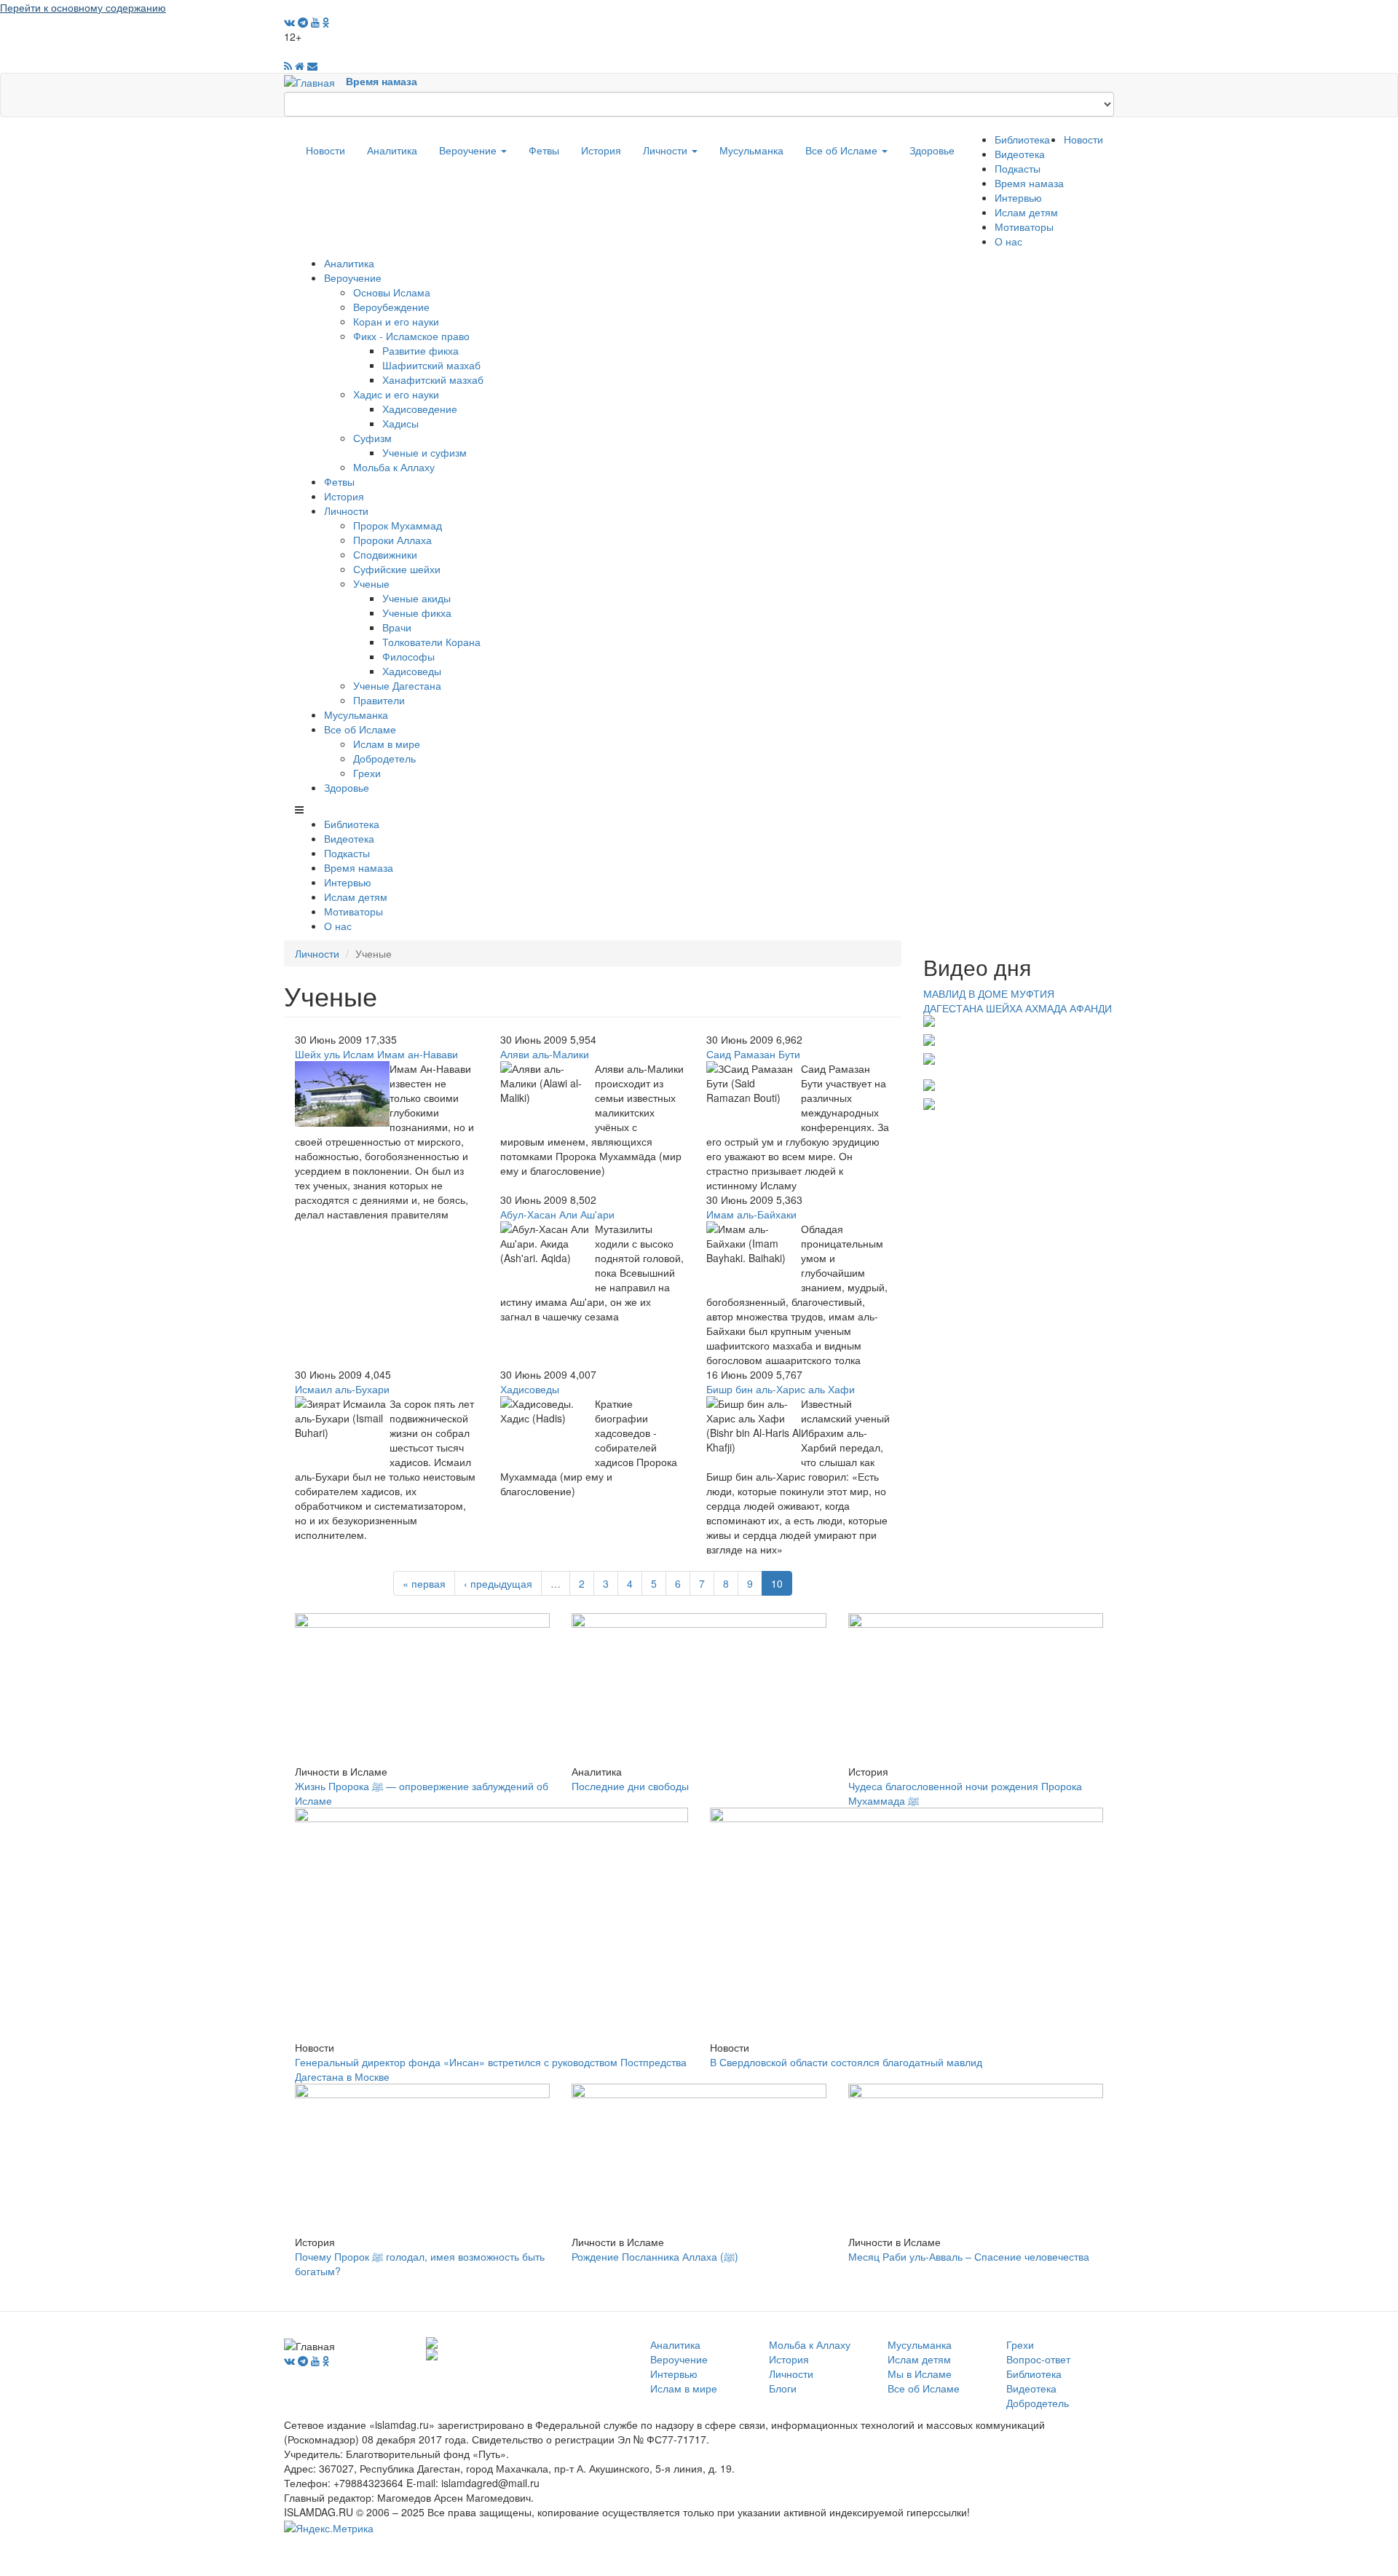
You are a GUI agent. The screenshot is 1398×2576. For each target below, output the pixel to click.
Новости (325, 150)
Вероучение (469, 150)
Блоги (783, 2388)
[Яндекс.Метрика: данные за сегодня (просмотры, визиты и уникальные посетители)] (329, 2528)
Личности (667, 150)
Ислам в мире (387, 744)
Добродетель (384, 758)
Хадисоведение (420, 409)
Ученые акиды (416, 598)
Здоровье (932, 150)
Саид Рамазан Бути (753, 1054)
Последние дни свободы (630, 1786)
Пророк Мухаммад (398, 525)
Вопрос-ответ (1038, 2359)
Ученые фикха (417, 613)
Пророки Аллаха (392, 540)
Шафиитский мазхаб (431, 365)
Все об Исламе (843, 150)
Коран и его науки (396, 321)
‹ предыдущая (498, 1583)
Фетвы (544, 150)
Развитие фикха (420, 350)
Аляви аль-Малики (545, 1054)
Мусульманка (751, 150)
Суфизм (372, 438)
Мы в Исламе (920, 2374)
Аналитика (392, 150)
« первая (424, 1583)
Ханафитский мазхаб (433, 379)
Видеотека (1020, 154)
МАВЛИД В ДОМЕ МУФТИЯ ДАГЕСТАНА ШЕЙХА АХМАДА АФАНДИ (1018, 1001)
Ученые (371, 583)
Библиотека (1022, 139)
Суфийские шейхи (397, 569)
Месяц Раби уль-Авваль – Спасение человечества (969, 2256)
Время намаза (382, 81)
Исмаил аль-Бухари (342, 1389)
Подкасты (1018, 168)
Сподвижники (385, 554)
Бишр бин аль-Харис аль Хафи (781, 1389)
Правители (379, 700)
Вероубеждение (391, 307)
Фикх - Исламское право (411, 336)
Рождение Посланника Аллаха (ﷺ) (655, 2256)
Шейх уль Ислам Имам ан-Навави (376, 1054)
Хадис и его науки (396, 394)
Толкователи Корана (431, 642)
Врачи (397, 627)
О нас (1008, 241)
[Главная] (315, 81)
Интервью (1018, 197)
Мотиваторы (1024, 227)
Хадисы (400, 423)
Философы (408, 656)
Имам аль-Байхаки (751, 1214)
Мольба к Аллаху (394, 467)
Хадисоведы (412, 671)
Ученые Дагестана (397, 685)
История (601, 150)
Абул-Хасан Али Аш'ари (557, 1214)
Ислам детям (1026, 212)
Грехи (367, 773)
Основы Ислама (392, 292)
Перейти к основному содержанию (83, 7)
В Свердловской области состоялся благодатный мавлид (846, 2062)
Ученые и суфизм (424, 452)
